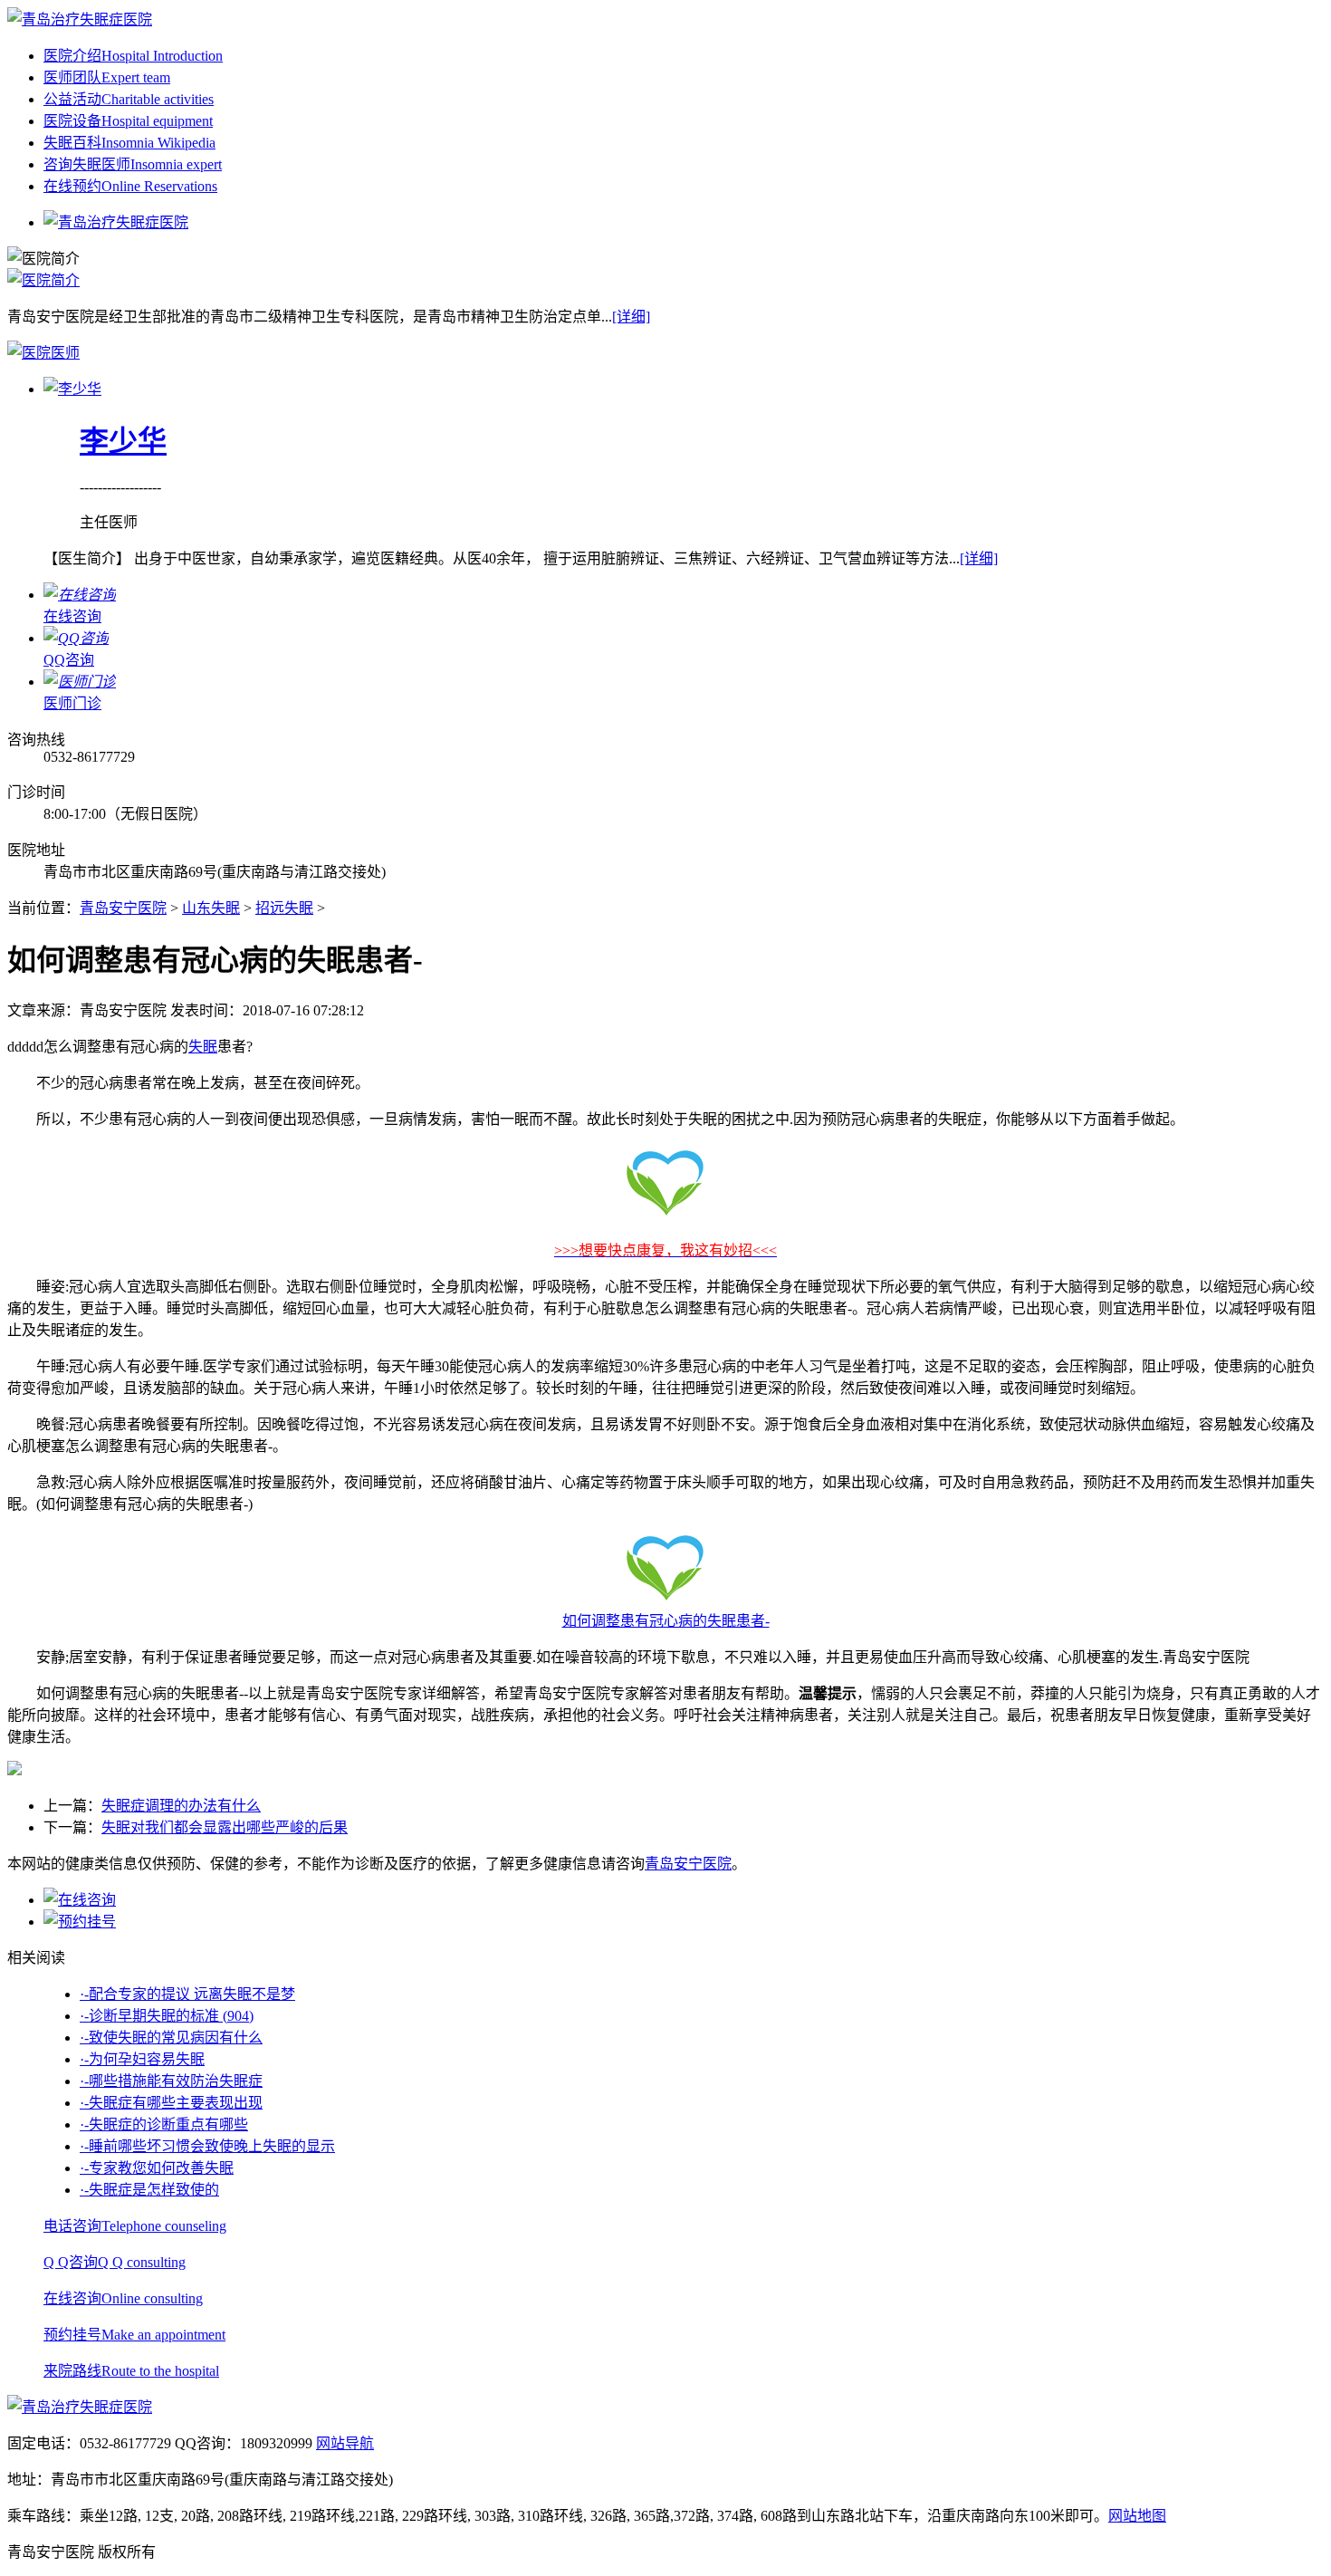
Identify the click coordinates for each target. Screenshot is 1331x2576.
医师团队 (107, 77)
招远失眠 (284, 908)
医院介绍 (133, 56)
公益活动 (129, 99)
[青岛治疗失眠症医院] (80, 19)
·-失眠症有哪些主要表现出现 (171, 2103)
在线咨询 (123, 2298)
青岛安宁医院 (123, 908)
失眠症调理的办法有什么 (181, 1806)
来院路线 (131, 2371)
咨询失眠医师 (133, 164)
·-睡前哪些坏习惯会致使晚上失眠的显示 (207, 2146)
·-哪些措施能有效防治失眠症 (171, 2081)
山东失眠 (211, 908)
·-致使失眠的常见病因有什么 (171, 2038)
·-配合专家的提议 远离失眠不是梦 (187, 1994)
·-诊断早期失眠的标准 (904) (167, 2016)
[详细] (631, 317)
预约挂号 (134, 2335)
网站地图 (1137, 2516)
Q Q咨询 (115, 2262)
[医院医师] (43, 353)
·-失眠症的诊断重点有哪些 (164, 2124)
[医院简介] (43, 280)
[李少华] (72, 389)
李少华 (123, 441)
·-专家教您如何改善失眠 (157, 2168)
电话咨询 (135, 2226)
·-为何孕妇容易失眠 (142, 2059)
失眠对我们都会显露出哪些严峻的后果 (225, 1827)
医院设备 (128, 121)
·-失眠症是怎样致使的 (149, 2190)
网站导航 (345, 2443)
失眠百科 (129, 143)
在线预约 (130, 186)
